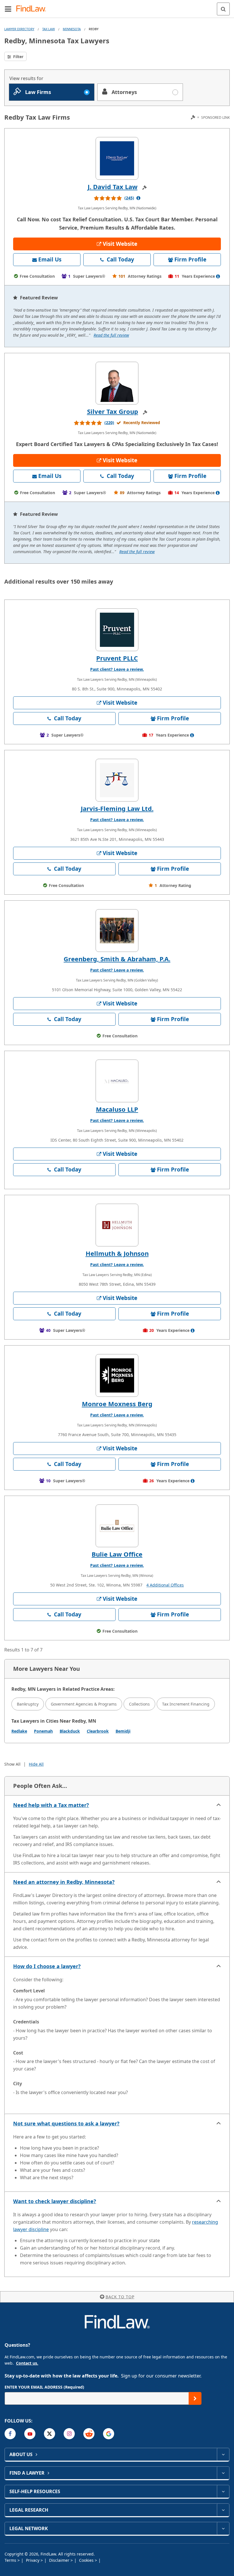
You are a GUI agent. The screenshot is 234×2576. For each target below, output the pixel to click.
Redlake (19, 1731)
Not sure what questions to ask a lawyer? (66, 2123)
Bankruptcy (28, 1704)
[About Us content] (223, 2454)
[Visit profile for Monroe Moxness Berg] (117, 1375)
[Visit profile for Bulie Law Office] (117, 1526)
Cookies (87, 2560)
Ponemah (43, 1731)
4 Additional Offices (165, 1585)
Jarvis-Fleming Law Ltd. (117, 808)
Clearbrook (98, 1731)
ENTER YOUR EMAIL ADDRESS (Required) (44, 2387)
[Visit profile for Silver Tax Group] (117, 383)
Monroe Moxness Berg (117, 1404)
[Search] (223, 9)
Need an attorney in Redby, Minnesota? (64, 1882)
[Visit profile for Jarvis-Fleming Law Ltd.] (117, 780)
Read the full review (111, 335)
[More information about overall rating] (138, 198)
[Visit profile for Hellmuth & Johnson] (117, 1225)
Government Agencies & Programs (84, 1704)
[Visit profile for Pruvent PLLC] (117, 630)
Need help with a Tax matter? (51, 1805)
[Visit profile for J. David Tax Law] (117, 158)
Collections (139, 1704)
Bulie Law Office (117, 1554)
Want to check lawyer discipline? (55, 2201)
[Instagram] (69, 2434)
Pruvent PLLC (117, 658)
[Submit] (195, 2398)
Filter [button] (18, 57)
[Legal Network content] (223, 2528)
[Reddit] (89, 2434)
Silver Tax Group (113, 411)
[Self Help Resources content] (223, 2491)
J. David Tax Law (113, 187)
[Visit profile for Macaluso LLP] (117, 1081)
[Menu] (8, 9)
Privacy (33, 2560)
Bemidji (123, 1731)
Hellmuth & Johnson (117, 1253)
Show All (12, 1764)
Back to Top (120, 2297)
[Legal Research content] (223, 2510)
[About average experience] (218, 276)
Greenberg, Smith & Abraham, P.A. (117, 959)
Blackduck (70, 1731)
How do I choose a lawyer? (47, 1966)
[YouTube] (30, 2434)
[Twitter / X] (50, 2434)
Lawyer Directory (19, 29)
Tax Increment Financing (186, 1704)
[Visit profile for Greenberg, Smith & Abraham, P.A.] (117, 931)
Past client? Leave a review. (117, 669)
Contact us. (27, 2363)
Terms (11, 2560)
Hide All (36, 1764)
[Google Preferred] (109, 2434)
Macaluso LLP (117, 1109)
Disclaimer (60, 2560)
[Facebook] (10, 2434)
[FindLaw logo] (33, 9)
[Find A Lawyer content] (223, 2473)
